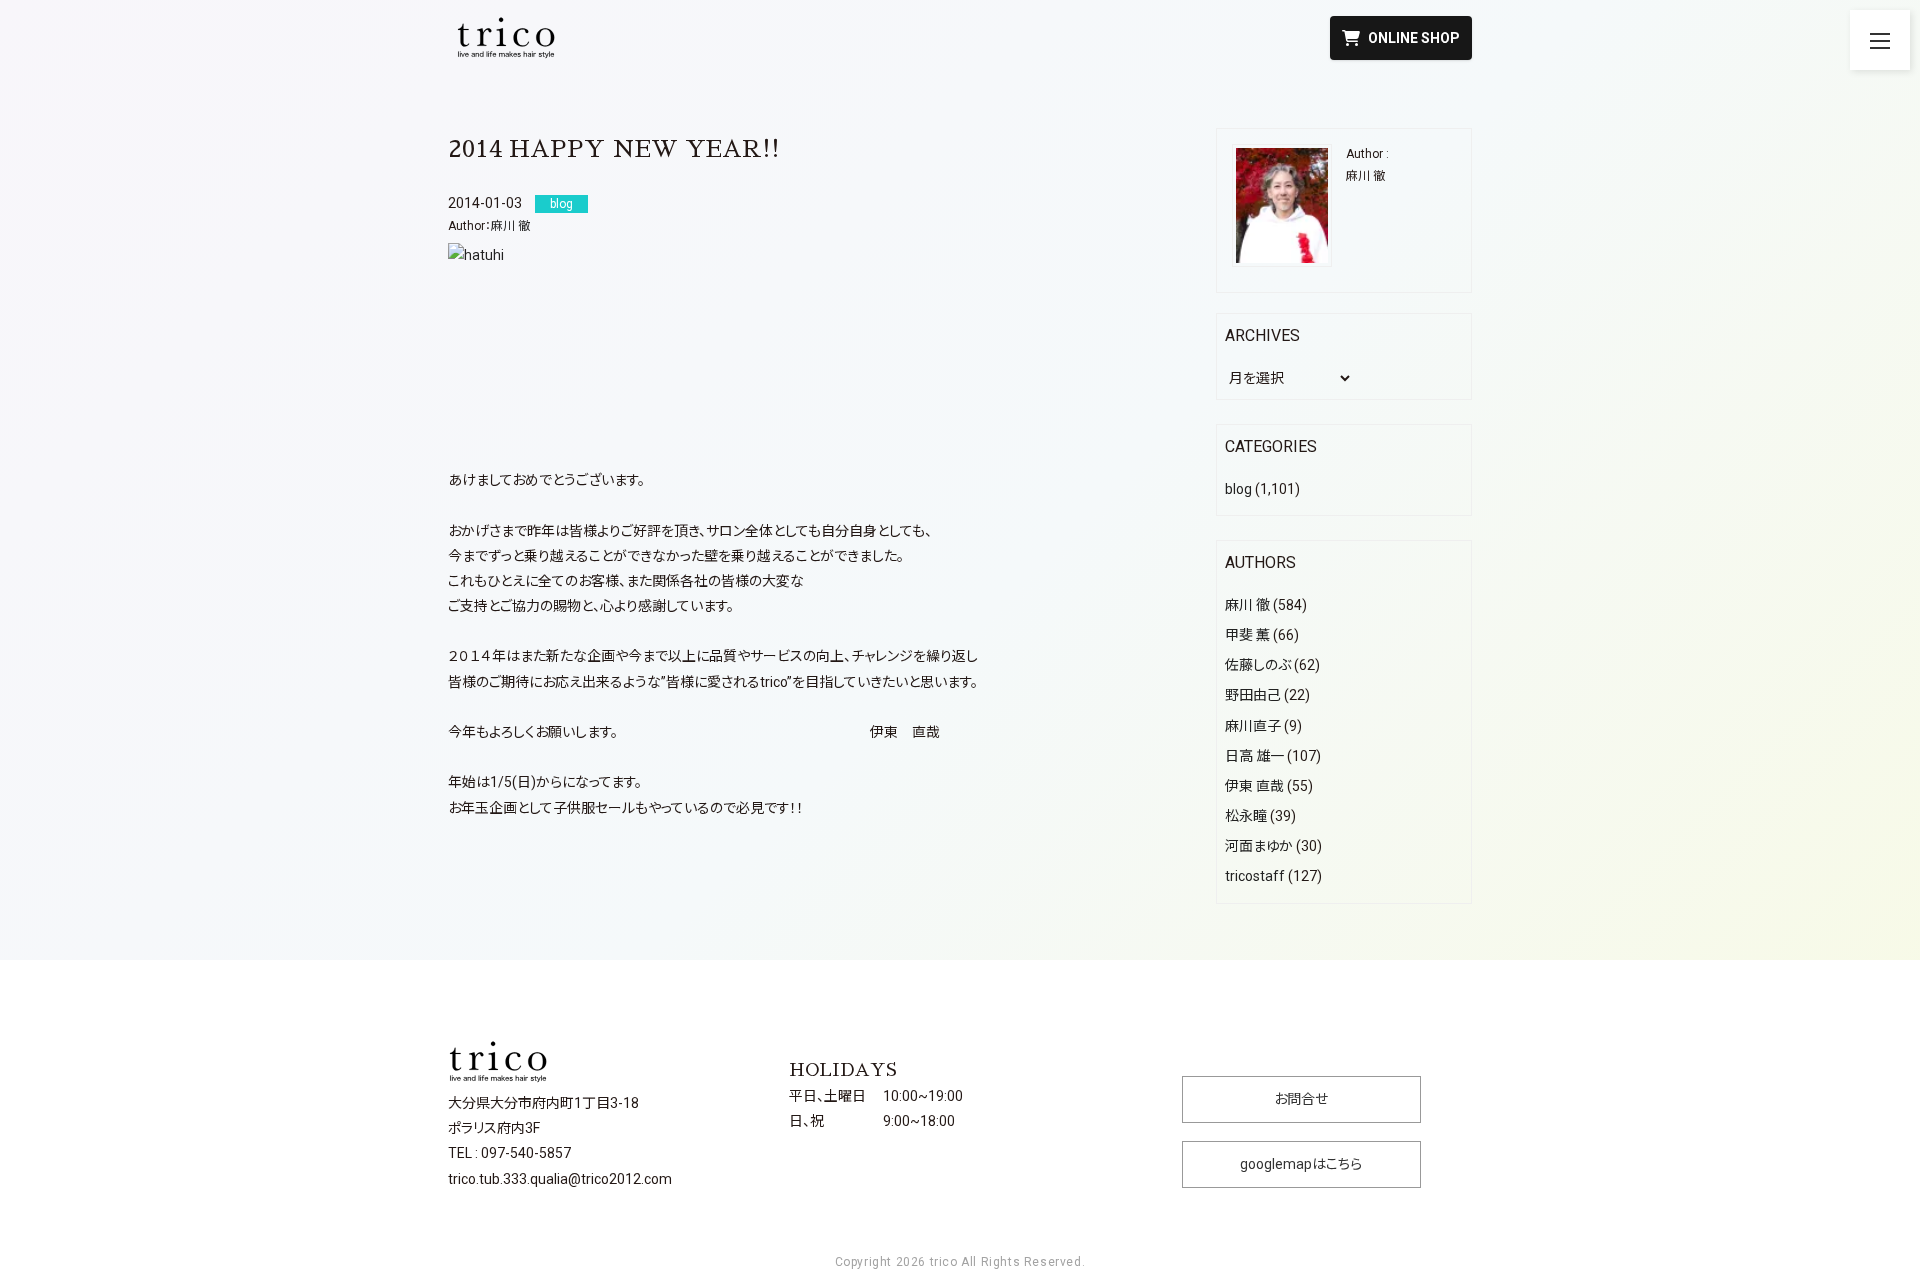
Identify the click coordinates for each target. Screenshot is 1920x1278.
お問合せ (1301, 1099)
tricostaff (1255, 876)
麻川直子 (1253, 726)
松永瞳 (1246, 816)
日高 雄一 (1254, 756)
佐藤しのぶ (1258, 665)
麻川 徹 (510, 226)
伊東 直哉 (1254, 786)
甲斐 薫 (1247, 635)
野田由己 (1253, 695)
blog (1238, 489)
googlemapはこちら (1301, 1164)
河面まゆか (1259, 846)
